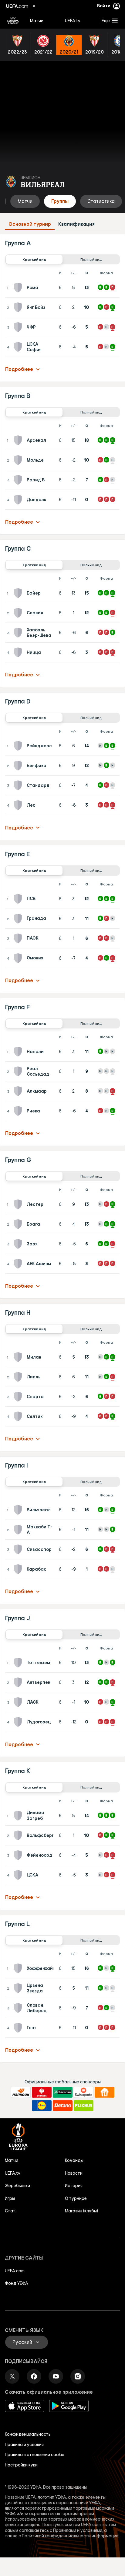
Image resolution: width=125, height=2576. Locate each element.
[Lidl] (42, 2106)
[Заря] (19, 1244)
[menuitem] (42, 20)
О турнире (76, 2198)
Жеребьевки (17, 2186)
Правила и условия (24, 2445)
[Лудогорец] (19, 1722)
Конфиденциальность (28, 2434)
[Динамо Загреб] (19, 1816)
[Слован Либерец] (19, 2008)
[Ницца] (19, 652)
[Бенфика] (19, 766)
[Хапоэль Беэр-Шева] (19, 633)
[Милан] (19, 1357)
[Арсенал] (19, 440)
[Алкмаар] (19, 1091)
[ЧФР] (19, 327)
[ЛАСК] (19, 1702)
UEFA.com (15, 2271)
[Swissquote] (84, 2092)
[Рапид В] (19, 480)
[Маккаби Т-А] (19, 1530)
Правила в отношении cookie (35, 2455)
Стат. (11, 2211)
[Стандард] (19, 785)
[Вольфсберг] (19, 1835)
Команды (74, 2160)
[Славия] (19, 613)
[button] (108, 20)
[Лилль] (19, 1377)
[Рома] (19, 288)
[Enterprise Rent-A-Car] (63, 2092)
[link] (37, 20)
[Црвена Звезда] (19, 1988)
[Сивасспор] (19, 1549)
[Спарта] (19, 1397)
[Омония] (19, 958)
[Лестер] (19, 1204)
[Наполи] (19, 1052)
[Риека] (19, 1111)
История (74, 2186)
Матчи (12, 2160)
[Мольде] (19, 460)
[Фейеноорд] (19, 1855)
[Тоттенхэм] (19, 1663)
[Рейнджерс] (19, 746)
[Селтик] (19, 1416)
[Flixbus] (84, 2106)
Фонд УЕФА (17, 2283)
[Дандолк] (19, 500)
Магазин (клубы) (81, 2211)
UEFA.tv (13, 2173)
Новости (74, 2173)
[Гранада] (19, 919)
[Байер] (19, 593)
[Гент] (19, 2028)
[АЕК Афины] (19, 1264)
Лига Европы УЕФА (13, 20)
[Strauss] (42, 2092)
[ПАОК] (19, 938)
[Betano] (63, 2106)
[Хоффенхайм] (19, 1968)
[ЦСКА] (19, 1875)
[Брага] (19, 1224)
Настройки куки (21, 2465)
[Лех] (19, 805)
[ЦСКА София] (19, 347)
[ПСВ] (19, 899)
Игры (10, 2198)
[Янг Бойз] (19, 307)
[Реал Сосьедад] (19, 1071)
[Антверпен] (19, 1682)
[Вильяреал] (19, 1510)
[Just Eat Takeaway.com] (105, 2092)
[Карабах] (19, 1569)
